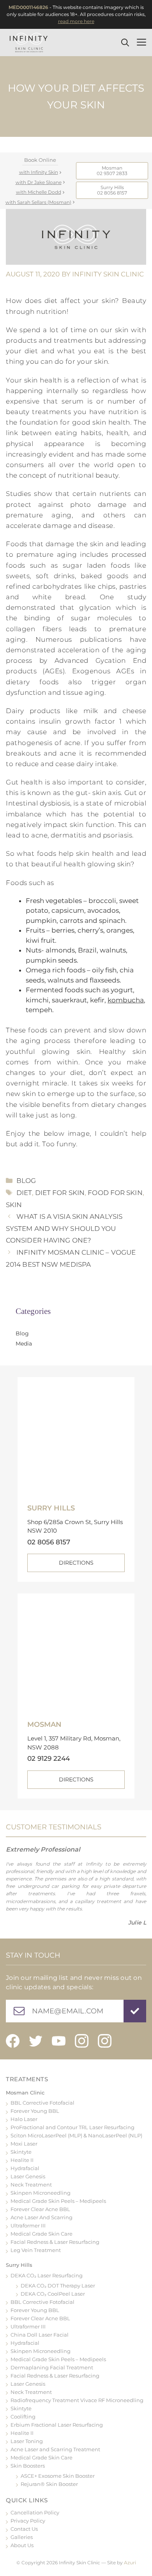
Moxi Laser (24, 2144)
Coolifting (23, 2417)
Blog (26, 1181)
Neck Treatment (31, 2185)
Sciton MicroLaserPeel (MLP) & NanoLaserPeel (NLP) (76, 2135)
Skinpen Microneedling (41, 2193)
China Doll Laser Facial (40, 2335)
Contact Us (24, 2529)
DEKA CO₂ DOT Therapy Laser (58, 2286)
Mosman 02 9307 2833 (112, 171)
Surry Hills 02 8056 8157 (112, 190)
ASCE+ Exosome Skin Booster (58, 2476)
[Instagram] (82, 2041)
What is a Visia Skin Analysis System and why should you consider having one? (64, 1228)
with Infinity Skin (39, 172)
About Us (22, 2545)
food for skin (115, 1193)
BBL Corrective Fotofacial (42, 2103)
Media (24, 1344)
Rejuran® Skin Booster (49, 2484)
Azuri (130, 2563)
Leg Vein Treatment (36, 2250)
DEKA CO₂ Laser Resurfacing (47, 2275)
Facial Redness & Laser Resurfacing (55, 2242)
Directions (76, 1563)
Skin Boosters (28, 2466)
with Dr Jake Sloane (39, 182)
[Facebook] (13, 2041)
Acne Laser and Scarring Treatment (55, 2449)
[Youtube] (59, 2041)
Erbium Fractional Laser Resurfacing (57, 2425)
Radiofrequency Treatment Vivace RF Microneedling (77, 2400)
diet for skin (60, 1193)
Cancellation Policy (35, 2512)
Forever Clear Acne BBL (40, 2209)
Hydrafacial (25, 2168)
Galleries (22, 2537)
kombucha (126, 1000)
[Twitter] (36, 2041)
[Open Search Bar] (127, 42)
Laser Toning (27, 2441)
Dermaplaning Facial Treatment (52, 2367)
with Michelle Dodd (39, 192)
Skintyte (21, 2152)
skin (14, 1205)
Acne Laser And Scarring (42, 2217)
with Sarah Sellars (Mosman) (38, 202)
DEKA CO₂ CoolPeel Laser (53, 2294)
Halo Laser (24, 2119)
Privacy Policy (28, 2521)
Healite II (22, 2160)
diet (24, 1193)
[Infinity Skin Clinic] (29, 42)
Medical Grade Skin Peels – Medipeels (58, 2201)
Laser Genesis (28, 2176)
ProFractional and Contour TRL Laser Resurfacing (72, 2127)
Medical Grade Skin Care (42, 2234)
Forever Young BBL (35, 2111)
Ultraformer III (28, 2225)
